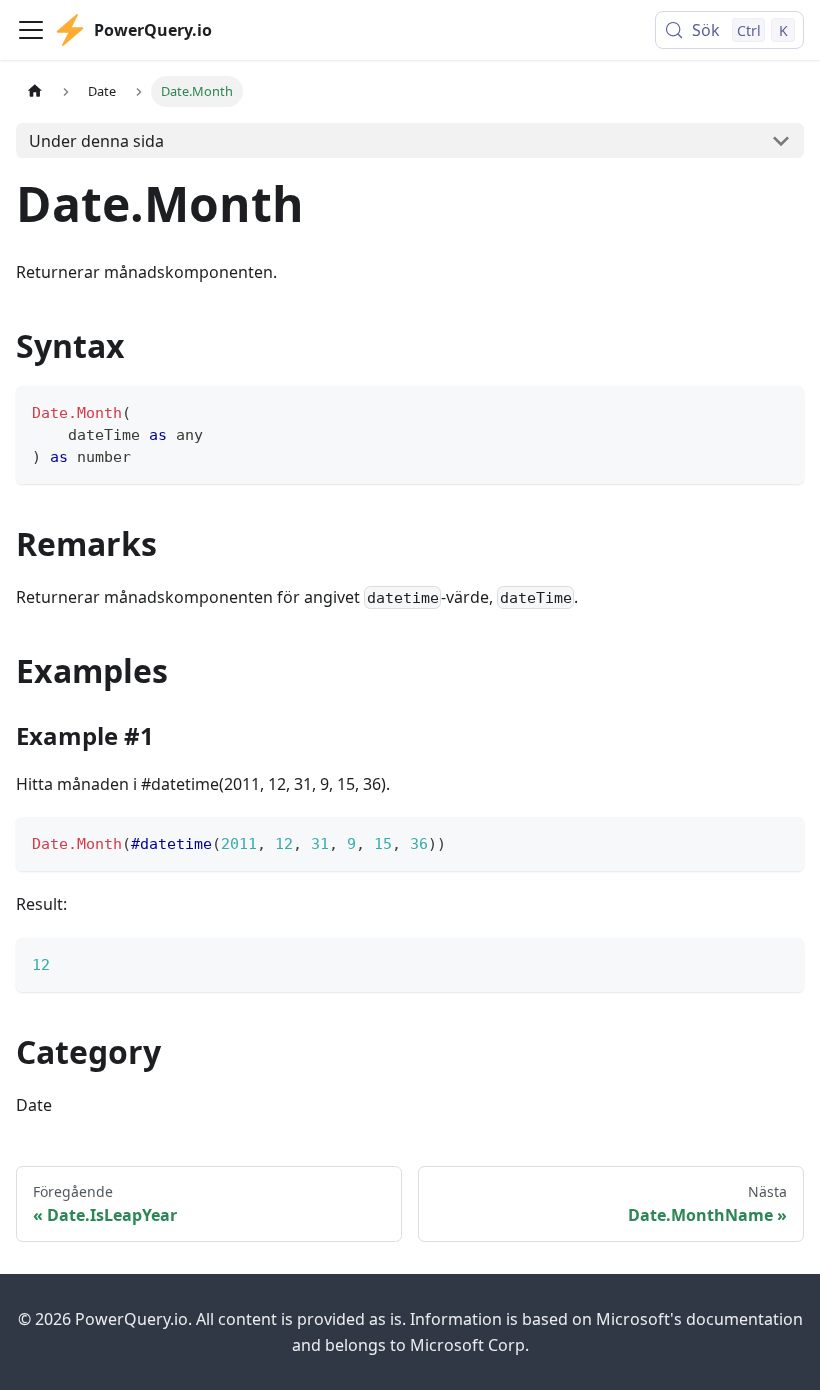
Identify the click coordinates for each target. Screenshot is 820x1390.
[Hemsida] (35, 91)
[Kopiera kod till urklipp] (779, 410)
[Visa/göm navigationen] (31, 30)
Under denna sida (96, 141)
